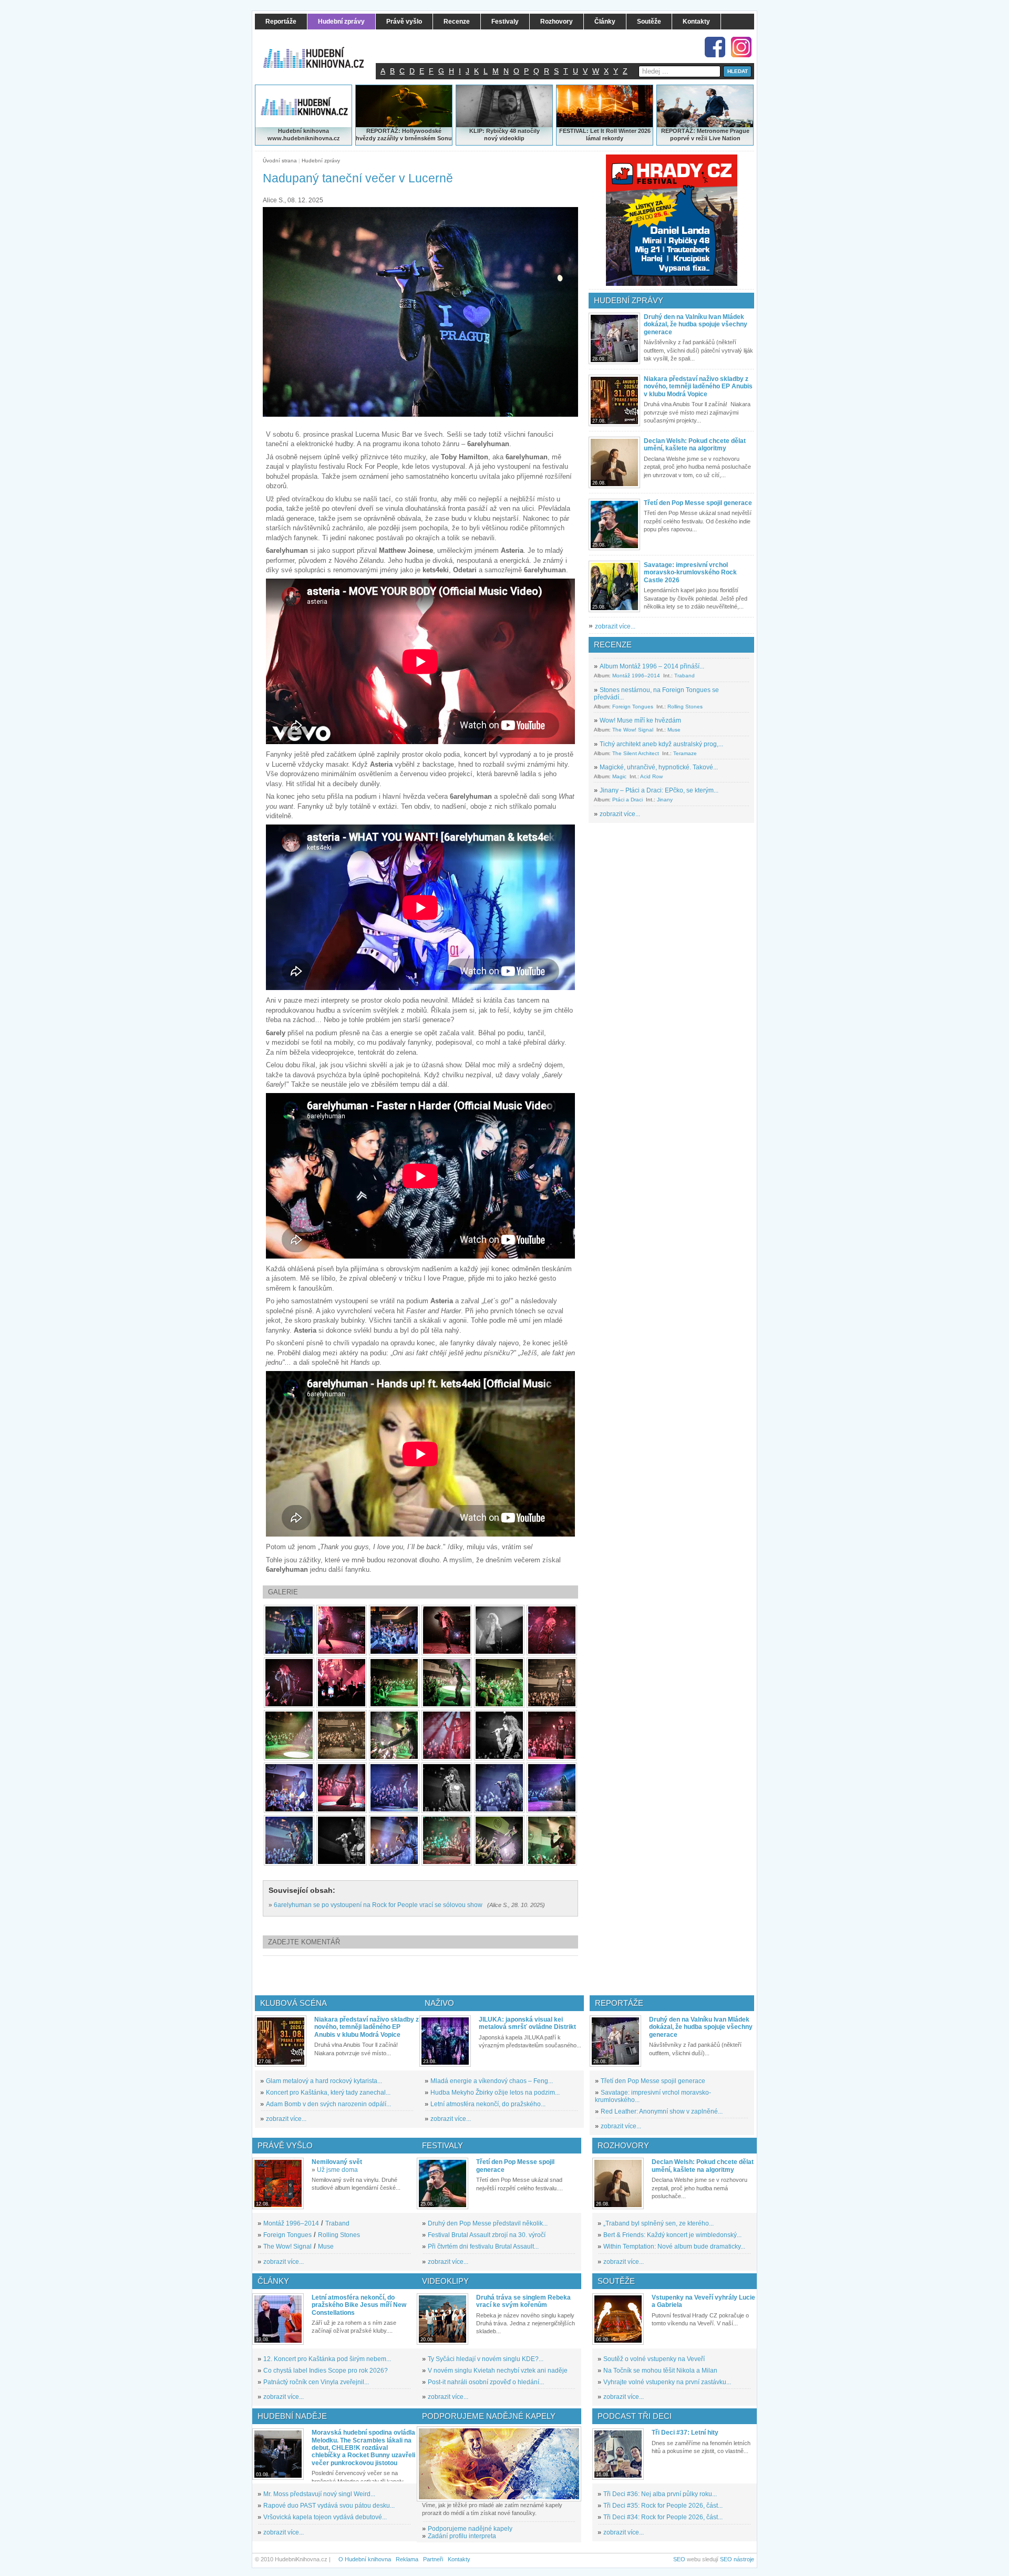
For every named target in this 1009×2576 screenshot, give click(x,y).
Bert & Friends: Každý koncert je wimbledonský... (672, 2235)
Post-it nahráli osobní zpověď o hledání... (486, 2382)
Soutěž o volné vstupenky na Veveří (654, 2359)
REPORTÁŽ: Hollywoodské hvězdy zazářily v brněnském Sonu (404, 135)
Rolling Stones (685, 707)
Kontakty (459, 2559)
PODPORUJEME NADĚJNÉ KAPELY (489, 2416)
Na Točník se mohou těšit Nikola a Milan (660, 2371)
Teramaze (685, 753)
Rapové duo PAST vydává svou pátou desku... (329, 2506)
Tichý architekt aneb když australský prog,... (661, 744)
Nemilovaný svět (337, 2162)
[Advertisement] (438, 1975)
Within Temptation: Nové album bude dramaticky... (674, 2247)
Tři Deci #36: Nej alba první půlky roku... (660, 2494)
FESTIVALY (442, 2145)
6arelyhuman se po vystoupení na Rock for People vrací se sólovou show (378, 1905)
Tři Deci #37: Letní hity (685, 2433)
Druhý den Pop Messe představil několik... (488, 2223)
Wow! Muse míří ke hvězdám (640, 720)
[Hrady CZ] (672, 220)
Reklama (407, 2559)
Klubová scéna (294, 2003)
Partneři (433, 2559)
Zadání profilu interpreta (462, 2536)
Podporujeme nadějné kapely (470, 2529)
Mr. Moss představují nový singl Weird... (319, 2494)
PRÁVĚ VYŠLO (285, 2145)
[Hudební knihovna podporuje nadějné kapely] (499, 2464)
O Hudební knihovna (365, 2559)
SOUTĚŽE (616, 2281)
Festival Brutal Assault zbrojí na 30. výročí (487, 2235)
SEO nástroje (737, 2559)
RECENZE (613, 645)
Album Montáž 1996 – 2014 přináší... (652, 666)
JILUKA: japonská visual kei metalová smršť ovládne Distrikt (527, 2023)
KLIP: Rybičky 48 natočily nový (504, 135)
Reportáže (619, 2003)
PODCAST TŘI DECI (635, 2416)
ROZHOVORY (623, 2145)
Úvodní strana (280, 161)
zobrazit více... (615, 626)
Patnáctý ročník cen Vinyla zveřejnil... (316, 2382)
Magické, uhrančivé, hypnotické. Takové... (659, 767)
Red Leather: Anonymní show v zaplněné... (662, 2111)
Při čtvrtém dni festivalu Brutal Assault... (483, 2247)
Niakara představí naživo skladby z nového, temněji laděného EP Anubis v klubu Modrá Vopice (698, 387)
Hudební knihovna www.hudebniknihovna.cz (304, 135)
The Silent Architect (636, 753)
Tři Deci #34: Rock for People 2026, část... (663, 2517)
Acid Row (651, 776)
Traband (684, 676)
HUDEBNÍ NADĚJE (292, 2416)
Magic (619, 776)
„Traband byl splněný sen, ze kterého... (658, 2223)
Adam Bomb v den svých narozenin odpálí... (328, 2104)
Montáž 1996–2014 (636, 676)
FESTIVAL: (574, 131)
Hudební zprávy (321, 161)
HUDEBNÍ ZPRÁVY (629, 300)
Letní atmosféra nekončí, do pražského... (488, 2104)
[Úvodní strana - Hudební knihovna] (321, 51)
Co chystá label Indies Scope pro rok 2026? (326, 2371)
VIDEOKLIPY (445, 2281)
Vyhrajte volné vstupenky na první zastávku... (667, 2382)
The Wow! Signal (633, 730)
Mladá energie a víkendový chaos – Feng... (492, 2081)
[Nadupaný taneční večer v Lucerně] (289, 1630)
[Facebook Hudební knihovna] (715, 47)
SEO (679, 2559)
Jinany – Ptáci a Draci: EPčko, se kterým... (659, 790)
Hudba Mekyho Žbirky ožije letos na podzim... (495, 2093)
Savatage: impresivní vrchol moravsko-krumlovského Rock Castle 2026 (690, 573)
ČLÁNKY (273, 2281)
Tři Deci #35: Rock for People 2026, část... (663, 2506)
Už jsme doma (337, 2170)
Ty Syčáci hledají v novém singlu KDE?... (486, 2359)
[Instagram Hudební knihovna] (741, 47)
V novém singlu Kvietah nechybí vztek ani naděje (498, 2371)
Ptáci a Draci (627, 800)
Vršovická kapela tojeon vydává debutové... (325, 2517)
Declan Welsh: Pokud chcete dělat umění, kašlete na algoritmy (695, 445)
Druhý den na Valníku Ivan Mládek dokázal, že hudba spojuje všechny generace (696, 324)
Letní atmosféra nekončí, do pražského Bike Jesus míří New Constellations (359, 2305)
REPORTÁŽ (677, 131)
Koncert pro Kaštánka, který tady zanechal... (328, 2093)
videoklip (512, 138)
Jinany (665, 800)
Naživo (439, 2003)
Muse (674, 730)
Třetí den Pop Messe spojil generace (698, 503)
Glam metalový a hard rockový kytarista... (324, 2081)
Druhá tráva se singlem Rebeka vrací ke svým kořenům (523, 2301)
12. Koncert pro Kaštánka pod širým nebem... (327, 2359)
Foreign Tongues (633, 707)
